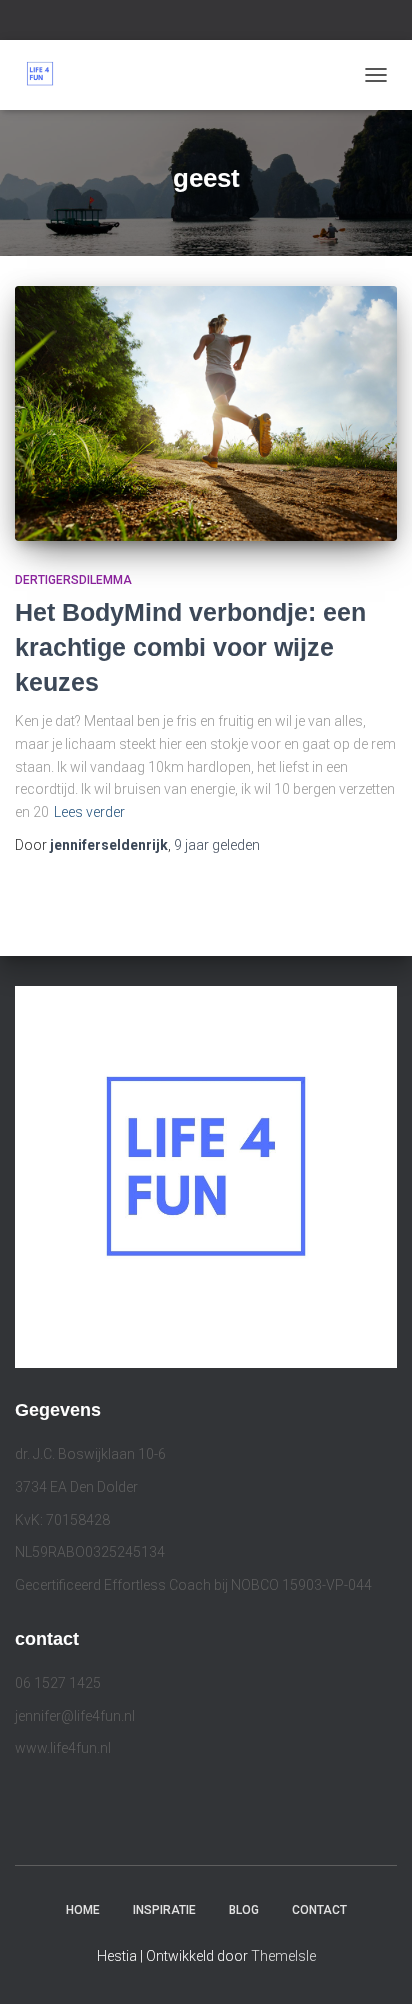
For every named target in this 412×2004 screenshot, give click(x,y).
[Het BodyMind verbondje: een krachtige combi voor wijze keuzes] (206, 413)
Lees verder (89, 812)
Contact (319, 1910)
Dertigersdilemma (73, 580)
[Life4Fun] (47, 75)
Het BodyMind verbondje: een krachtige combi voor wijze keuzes (190, 647)
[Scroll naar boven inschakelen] (372, 1964)
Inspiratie (164, 1910)
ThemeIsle (283, 1956)
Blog (244, 1910)
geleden (217, 845)
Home (83, 1910)
